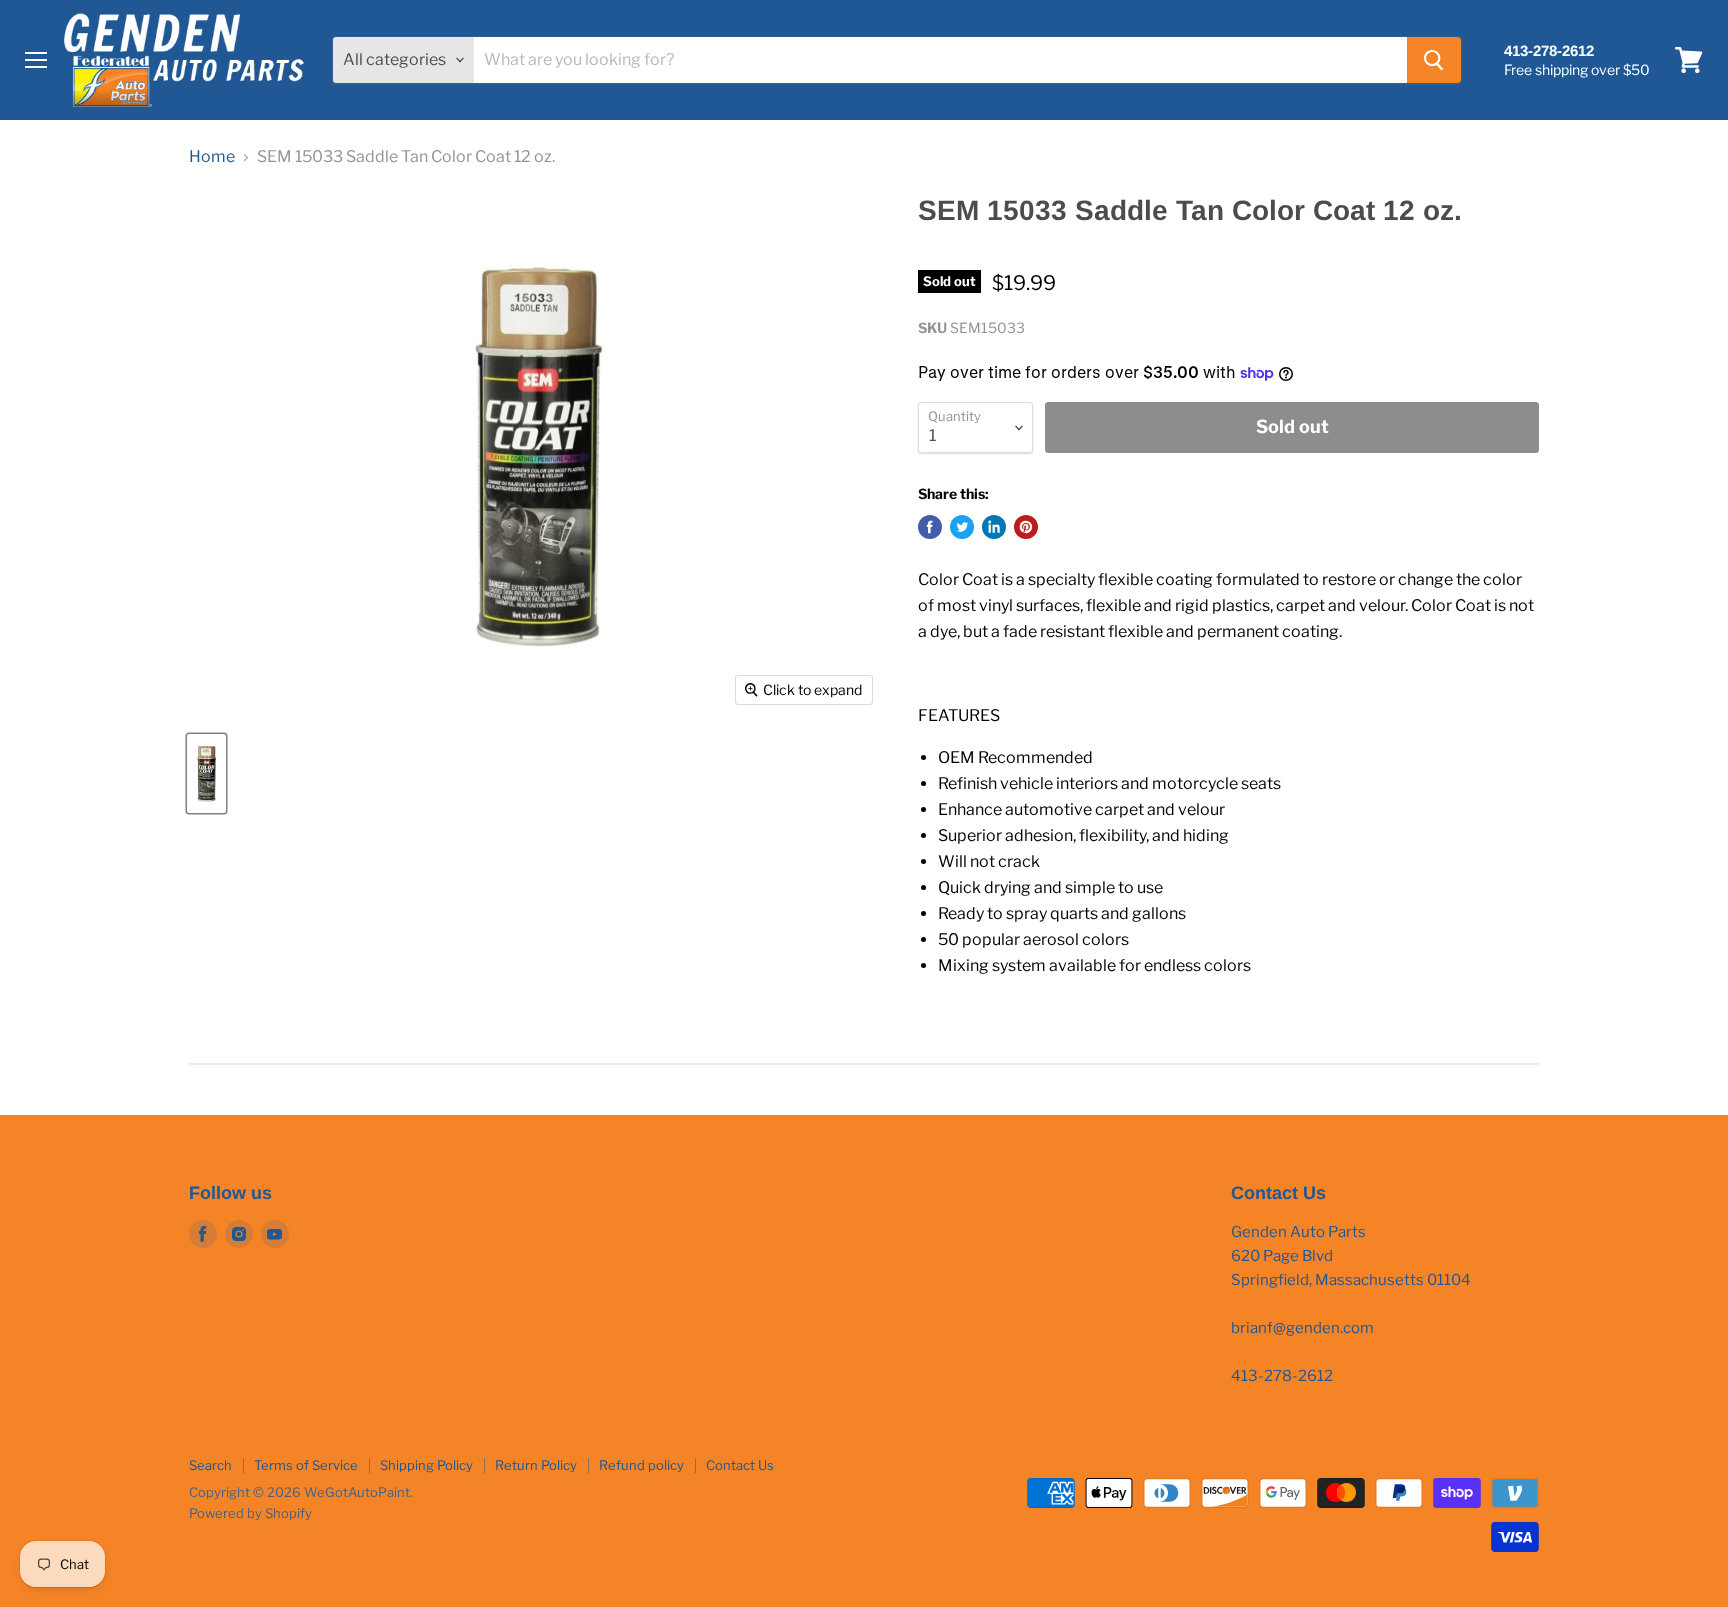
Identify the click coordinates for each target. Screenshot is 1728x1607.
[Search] (1434, 60)
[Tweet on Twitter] (962, 527)
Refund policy (641, 1465)
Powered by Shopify (250, 1513)
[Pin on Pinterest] (1026, 527)
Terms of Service (306, 1465)
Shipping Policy (426, 1465)
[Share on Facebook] (930, 527)
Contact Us (740, 1465)
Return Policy (536, 1465)
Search (210, 1465)
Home (212, 157)
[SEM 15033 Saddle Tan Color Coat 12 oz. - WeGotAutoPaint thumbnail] (206, 773)
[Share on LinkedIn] (994, 527)
